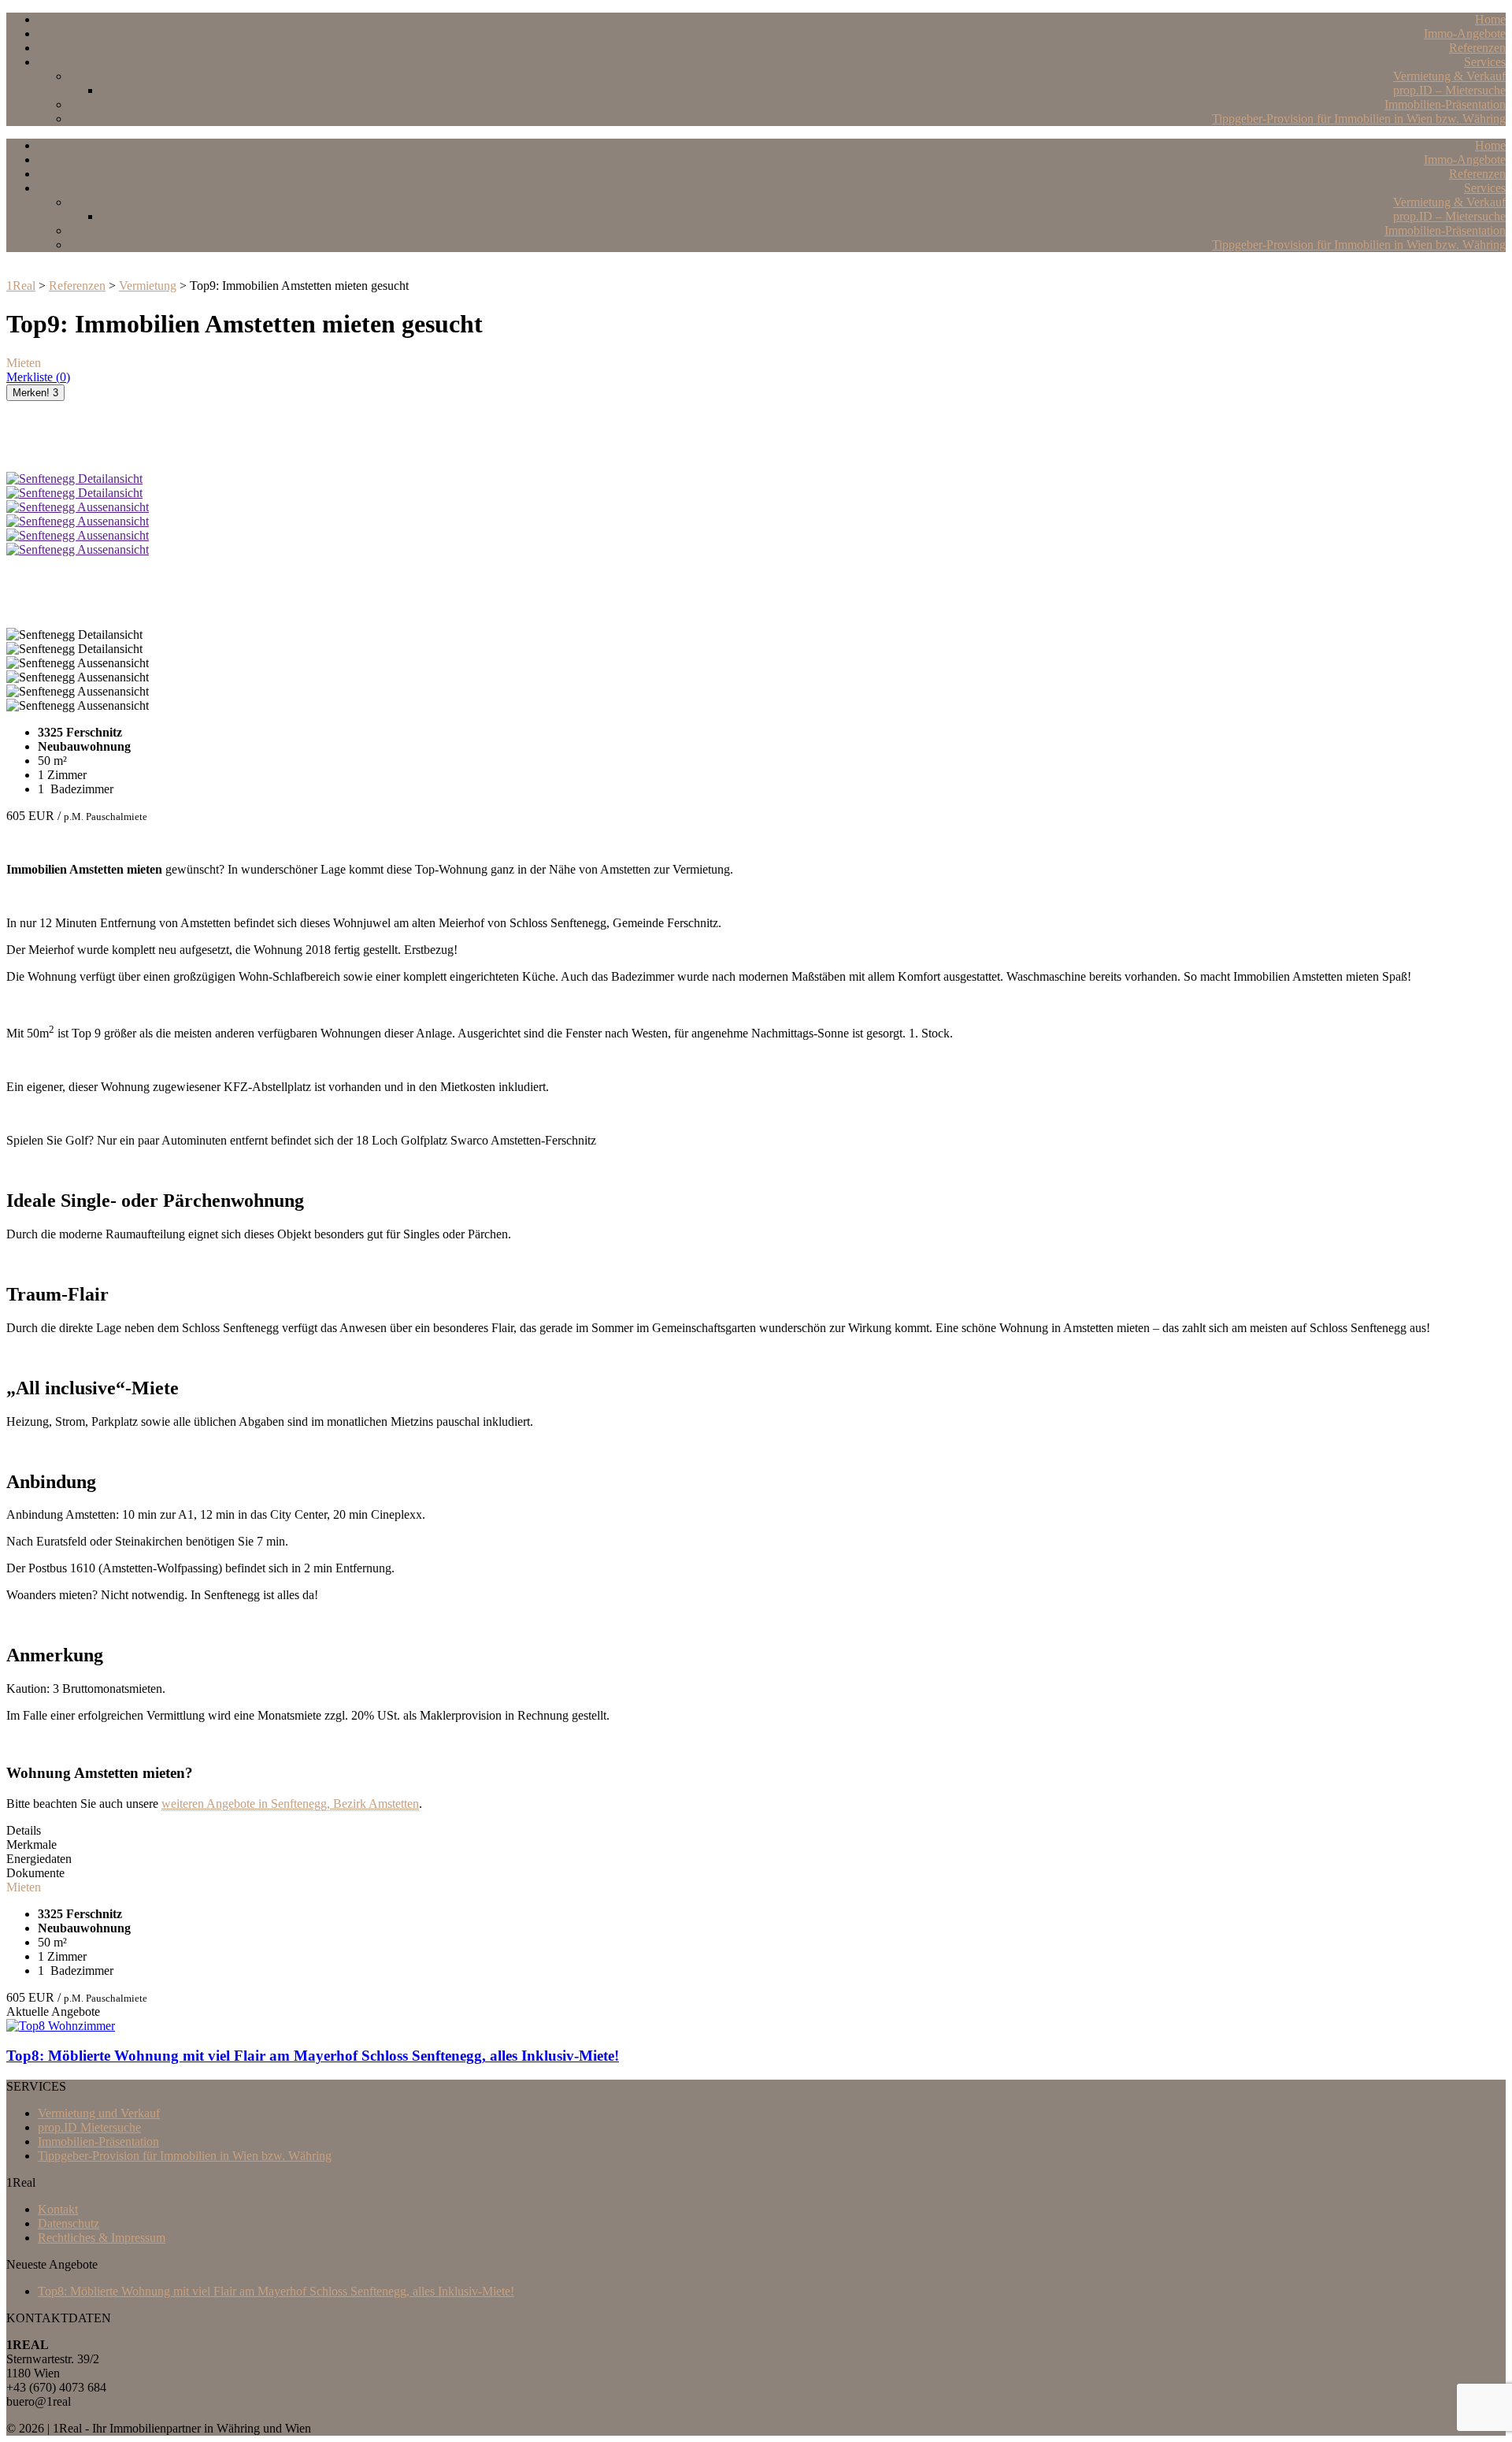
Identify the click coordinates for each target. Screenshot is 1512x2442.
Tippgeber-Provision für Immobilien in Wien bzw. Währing (1359, 119)
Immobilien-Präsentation (1445, 104)
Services (1485, 62)
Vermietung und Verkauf (99, 2113)
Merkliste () (38, 377)
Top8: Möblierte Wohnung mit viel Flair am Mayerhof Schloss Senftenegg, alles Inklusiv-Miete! (276, 2291)
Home (1490, 19)
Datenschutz (69, 2223)
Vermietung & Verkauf (1449, 76)
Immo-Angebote (1465, 33)
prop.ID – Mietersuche (1449, 90)
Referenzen (1477, 48)
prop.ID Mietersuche (89, 2127)
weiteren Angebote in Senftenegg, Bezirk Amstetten (290, 1804)
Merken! (35, 393)
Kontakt (58, 2209)
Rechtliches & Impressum (102, 2238)
